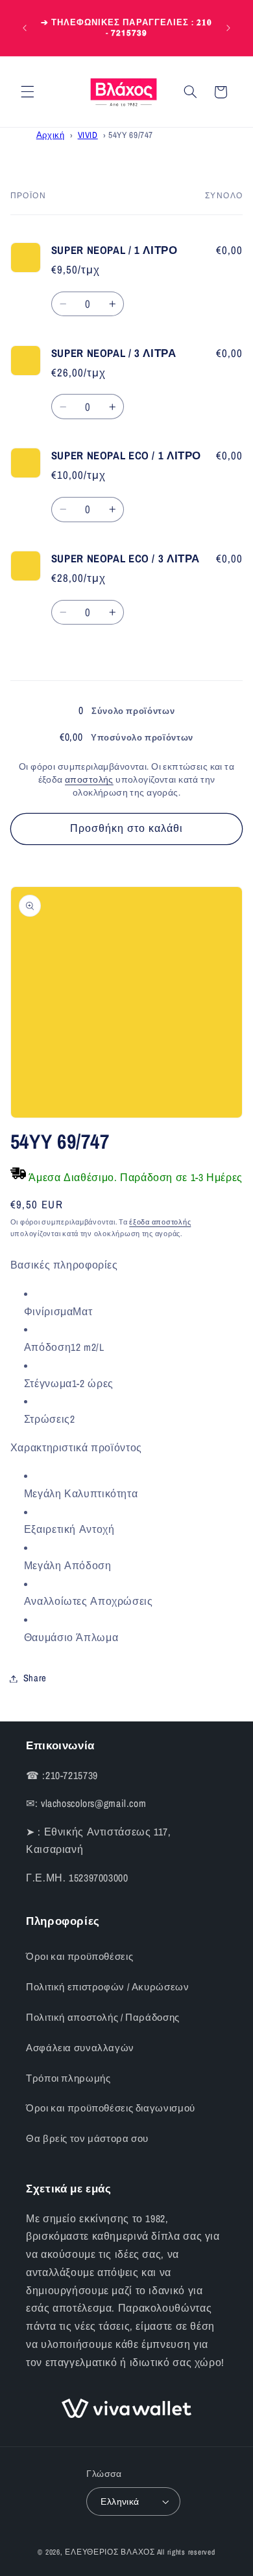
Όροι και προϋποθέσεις (79, 1957)
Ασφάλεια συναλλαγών (80, 2048)
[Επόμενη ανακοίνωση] (228, 28)
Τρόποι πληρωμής (68, 2078)
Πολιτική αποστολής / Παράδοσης (103, 2018)
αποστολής (89, 779)
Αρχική (51, 135)
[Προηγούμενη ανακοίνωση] (25, 28)
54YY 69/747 (131, 135)
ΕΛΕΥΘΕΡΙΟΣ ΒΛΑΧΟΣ (110, 2552)
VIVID (88, 135)
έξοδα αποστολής (160, 1222)
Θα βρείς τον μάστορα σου (87, 2139)
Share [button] (35, 1678)
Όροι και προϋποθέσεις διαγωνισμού (111, 2108)
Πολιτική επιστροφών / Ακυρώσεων (108, 1987)
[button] (27, 92)
